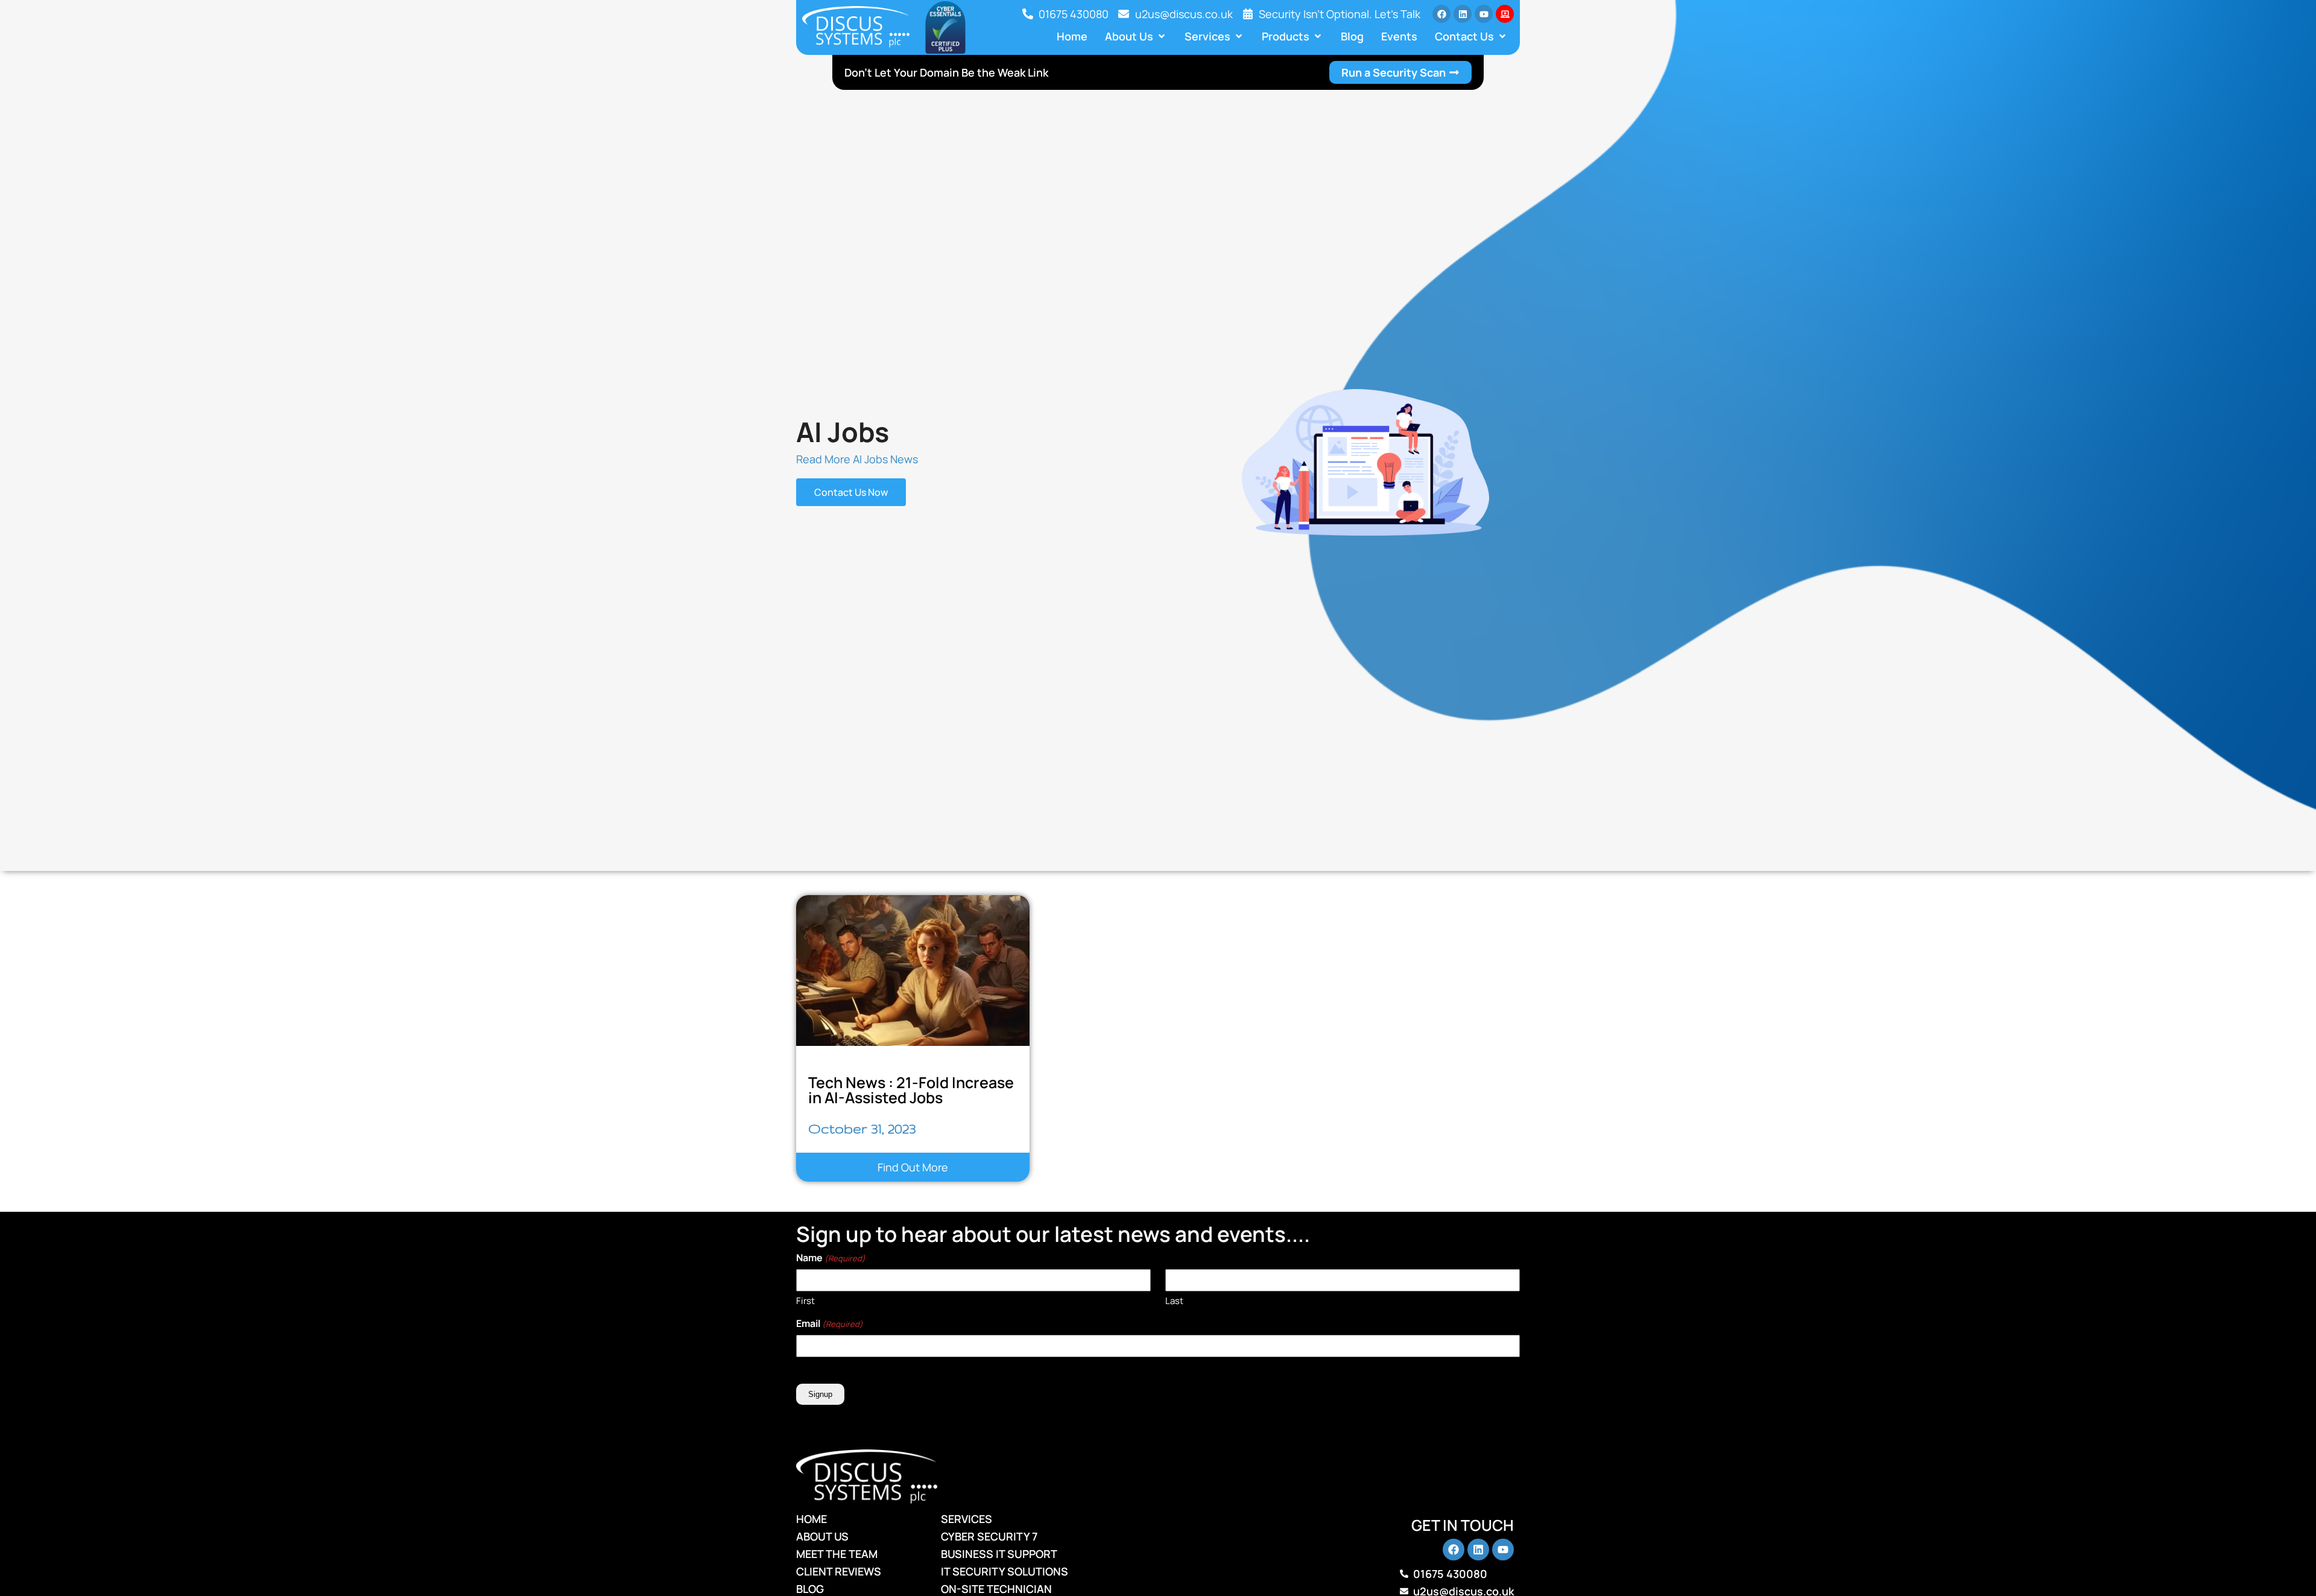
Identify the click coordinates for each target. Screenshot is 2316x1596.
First (805, 1301)
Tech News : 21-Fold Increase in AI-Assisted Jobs (911, 1090)
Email (830, 1323)
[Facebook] (1441, 14)
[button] (1136, 36)
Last (1174, 1301)
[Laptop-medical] (1505, 14)
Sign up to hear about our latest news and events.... (1053, 1234)
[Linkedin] (1463, 14)
